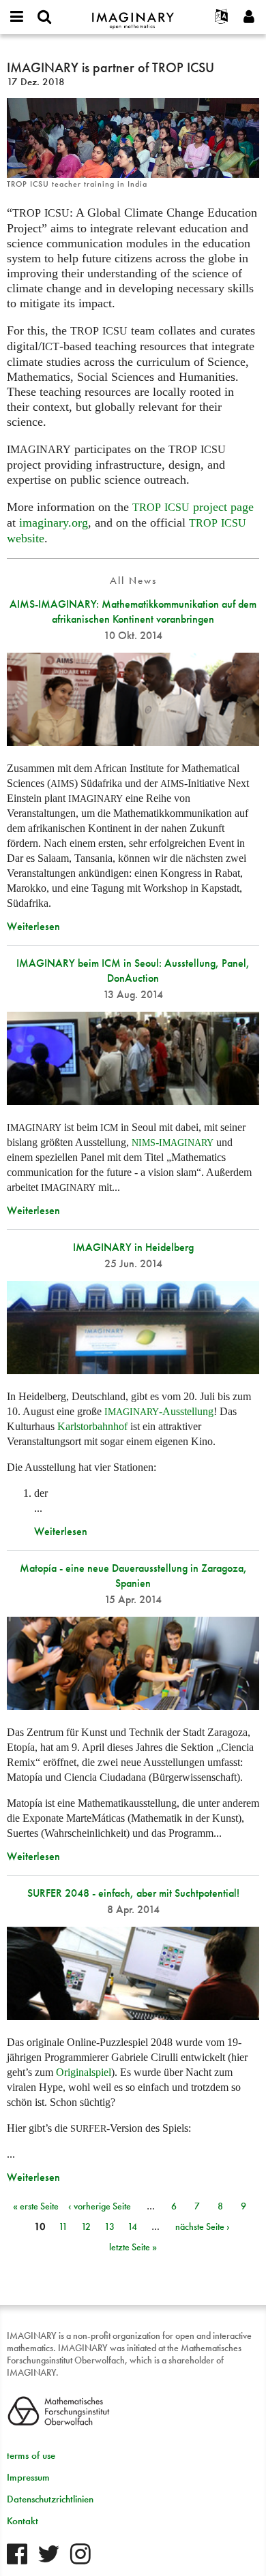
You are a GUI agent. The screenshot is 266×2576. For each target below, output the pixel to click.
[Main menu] (17, 17)
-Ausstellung (159, 1411)
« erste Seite (36, 2206)
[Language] (222, 17)
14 (132, 2226)
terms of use (31, 2455)
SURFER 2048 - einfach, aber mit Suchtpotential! (133, 1893)
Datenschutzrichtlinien (50, 2499)
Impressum (28, 2477)
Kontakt (23, 2521)
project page (193, 507)
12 (86, 2226)
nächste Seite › (203, 2226)
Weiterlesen (33, 926)
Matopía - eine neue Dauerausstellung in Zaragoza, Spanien (133, 1576)
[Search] (44, 17)
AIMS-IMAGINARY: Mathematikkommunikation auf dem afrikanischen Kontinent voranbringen (133, 611)
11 (63, 2226)
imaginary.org (54, 523)
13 (109, 2226)
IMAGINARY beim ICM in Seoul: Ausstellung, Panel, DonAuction (133, 971)
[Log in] (249, 17)
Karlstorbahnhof (94, 1426)
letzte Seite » (133, 2247)
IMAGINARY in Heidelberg (133, 1247)
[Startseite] (133, 15)
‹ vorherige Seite (100, 2206)
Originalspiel (84, 2072)
